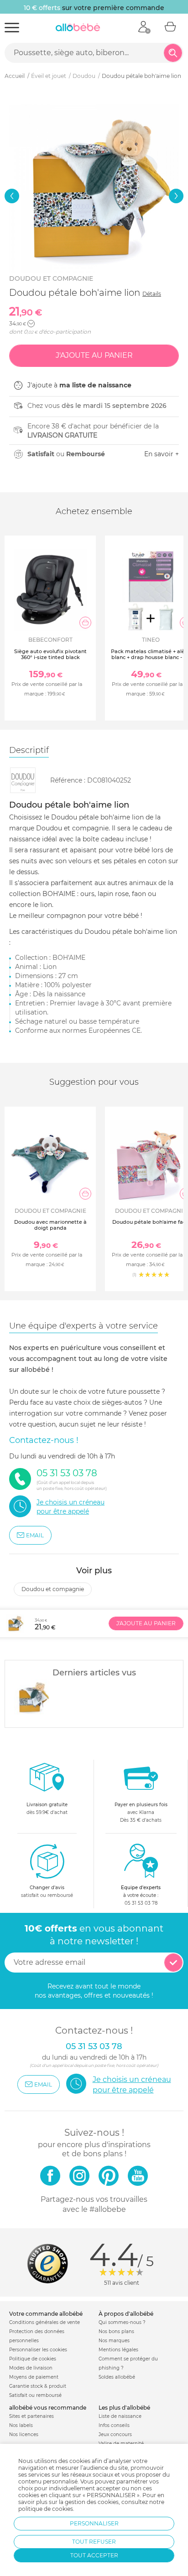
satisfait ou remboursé (47, 1891)
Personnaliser (94, 2523)
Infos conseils (114, 2425)
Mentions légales (118, 2350)
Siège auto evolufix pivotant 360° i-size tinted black (50, 654)
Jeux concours (115, 2434)
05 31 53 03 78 (141, 1903)
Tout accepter (94, 2555)
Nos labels (21, 2425)
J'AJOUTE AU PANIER (146, 1623)
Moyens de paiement (34, 2377)
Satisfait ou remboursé (35, 2395)
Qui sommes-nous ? (122, 2322)
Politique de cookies (33, 2359)
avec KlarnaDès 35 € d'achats (141, 1812)
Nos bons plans (116, 2331)
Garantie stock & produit (38, 2386)
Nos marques (114, 2341)
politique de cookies (46, 2509)
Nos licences (24, 2434)
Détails (152, 294)
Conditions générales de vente (44, 2322)
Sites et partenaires (31, 2416)
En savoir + (162, 454)
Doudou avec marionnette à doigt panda (50, 1225)
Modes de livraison (31, 2368)
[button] (12, 196)
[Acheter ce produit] (85, 623)
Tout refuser (94, 2542)
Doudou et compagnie (51, 278)
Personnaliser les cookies (38, 2350)
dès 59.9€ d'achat (47, 1808)
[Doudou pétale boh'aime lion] (32, 1697)
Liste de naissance (120, 2416)
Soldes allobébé (117, 2377)
